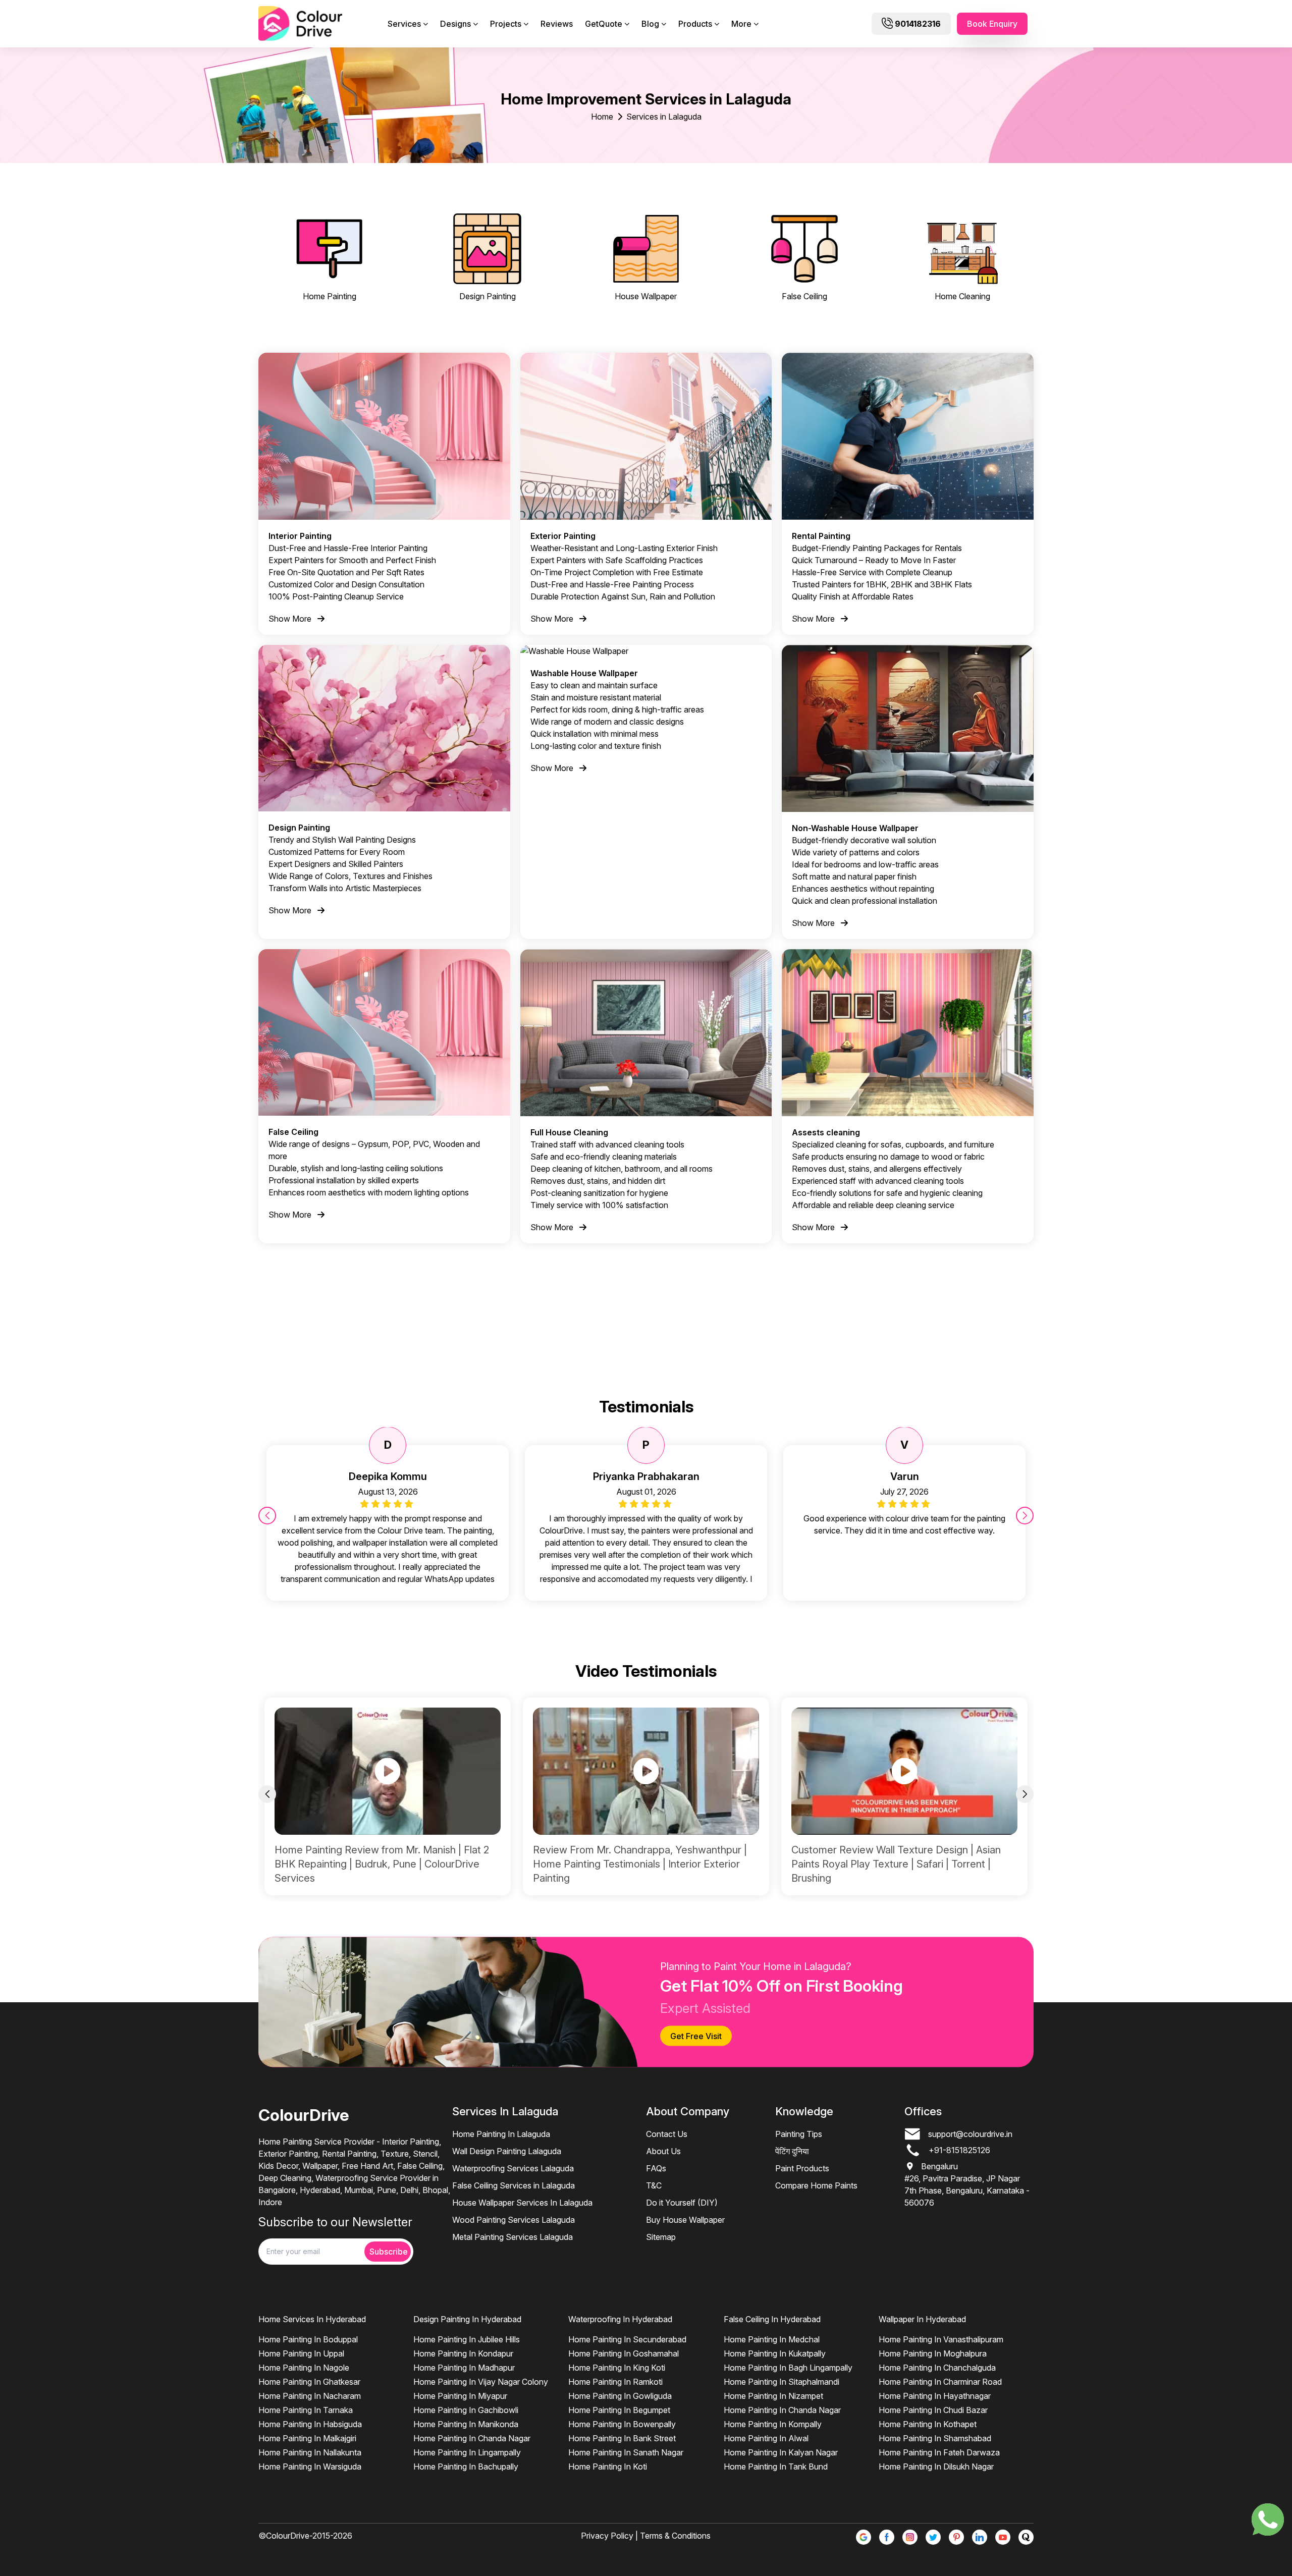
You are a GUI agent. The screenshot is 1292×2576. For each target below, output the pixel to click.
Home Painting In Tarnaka (306, 2410)
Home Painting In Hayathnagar (935, 2396)
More (741, 24)
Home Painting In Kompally (773, 2424)
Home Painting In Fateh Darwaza (939, 2452)
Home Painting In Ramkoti (615, 2382)
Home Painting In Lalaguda (501, 2134)
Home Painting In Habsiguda (310, 2424)
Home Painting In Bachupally (466, 2467)
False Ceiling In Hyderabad (772, 2319)
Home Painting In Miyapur (460, 2396)
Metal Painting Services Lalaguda (513, 2237)
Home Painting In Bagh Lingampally (788, 2368)
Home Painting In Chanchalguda (937, 2368)
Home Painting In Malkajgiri (307, 2438)
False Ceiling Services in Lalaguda (514, 2185)
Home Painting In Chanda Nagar (472, 2438)
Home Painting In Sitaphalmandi (782, 2382)
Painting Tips (799, 2134)
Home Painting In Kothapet (928, 2424)
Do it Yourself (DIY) (682, 2203)
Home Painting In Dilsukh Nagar (936, 2467)
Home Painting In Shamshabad (935, 2438)
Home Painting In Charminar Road (940, 2382)
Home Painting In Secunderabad (627, 2339)
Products (695, 24)
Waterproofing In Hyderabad (620, 2319)
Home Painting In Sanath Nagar (626, 2452)
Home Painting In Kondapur (463, 2353)
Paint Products (802, 2168)
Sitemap (661, 2237)
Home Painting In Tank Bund (776, 2467)
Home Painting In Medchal (772, 2339)
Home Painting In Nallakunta (310, 2452)
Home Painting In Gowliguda (620, 2396)
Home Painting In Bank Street (622, 2438)
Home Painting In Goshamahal (624, 2353)
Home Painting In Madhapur (464, 2368)
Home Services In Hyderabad (312, 2319)
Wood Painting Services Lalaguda (514, 2220)
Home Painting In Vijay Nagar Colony (481, 2382)
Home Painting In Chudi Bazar (933, 2410)
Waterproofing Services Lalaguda (513, 2168)
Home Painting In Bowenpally (622, 2424)
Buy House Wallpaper (685, 2220)
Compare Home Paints (816, 2185)
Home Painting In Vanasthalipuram (941, 2339)
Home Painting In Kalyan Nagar (781, 2452)
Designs (455, 24)
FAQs (656, 2168)
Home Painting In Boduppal (308, 2339)
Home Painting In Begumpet (619, 2410)
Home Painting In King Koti (617, 2368)
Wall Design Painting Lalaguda (507, 2151)
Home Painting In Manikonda (466, 2424)
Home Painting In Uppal (301, 2353)
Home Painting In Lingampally (467, 2452)
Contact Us (667, 2134)
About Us (663, 2151)
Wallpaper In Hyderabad (922, 2319)
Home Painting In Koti (608, 2467)
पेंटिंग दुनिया (792, 2151)
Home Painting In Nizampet (773, 2396)
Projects (506, 24)
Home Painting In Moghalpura (933, 2353)
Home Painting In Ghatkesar (309, 2382)
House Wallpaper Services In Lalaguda (522, 2203)
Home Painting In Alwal (766, 2438)
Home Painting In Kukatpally (775, 2353)
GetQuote (604, 24)
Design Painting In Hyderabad (467, 2319)
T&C (654, 2185)
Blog (650, 24)
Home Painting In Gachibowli (466, 2410)
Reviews (557, 24)
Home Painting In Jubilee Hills (467, 2339)
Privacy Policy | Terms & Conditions (646, 2536)
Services (404, 24)
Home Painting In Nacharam (310, 2396)
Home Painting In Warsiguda (310, 2467)
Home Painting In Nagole (304, 2368)
